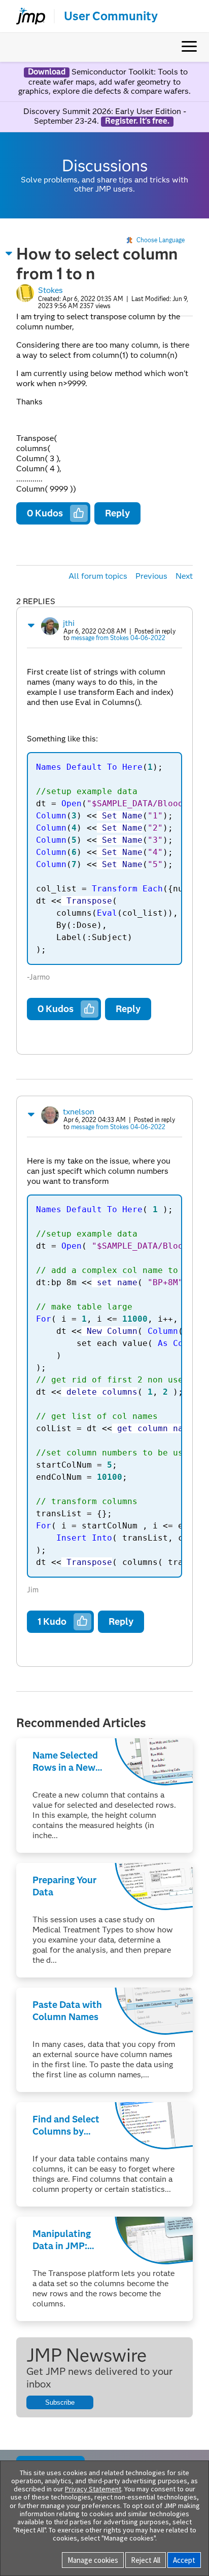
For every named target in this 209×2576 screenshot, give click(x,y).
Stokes (50, 290)
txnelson (79, 1112)
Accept (184, 2560)
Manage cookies (93, 2560)
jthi (69, 623)
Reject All (146, 2560)
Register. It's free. (137, 121)
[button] (9, 253)
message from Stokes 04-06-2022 (118, 638)
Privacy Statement (93, 2489)
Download (47, 72)
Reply (117, 513)
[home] (26, 16)
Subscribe (60, 2402)
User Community (111, 16)
